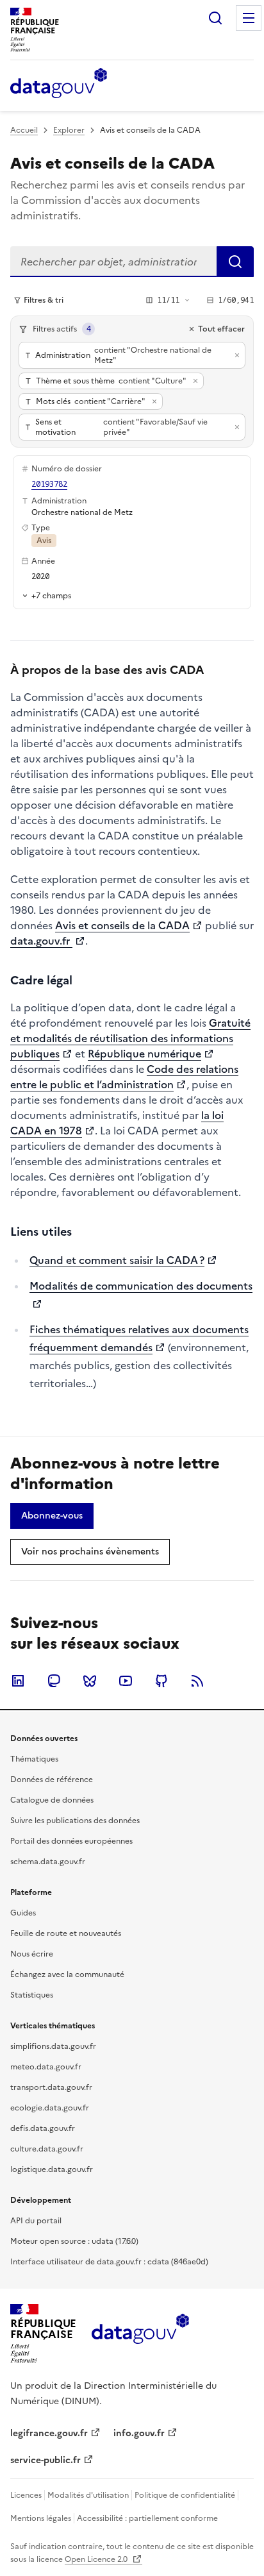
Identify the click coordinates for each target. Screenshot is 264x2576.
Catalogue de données (52, 1800)
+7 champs (51, 595)
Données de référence (52, 1780)
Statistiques (32, 1995)
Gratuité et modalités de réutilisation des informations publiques (130, 1038)
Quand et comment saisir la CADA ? (117, 1260)
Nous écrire (32, 1954)
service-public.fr (45, 2460)
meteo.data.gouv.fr (46, 2067)
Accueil (24, 130)
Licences (26, 2495)
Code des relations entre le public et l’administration (124, 1077)
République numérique (144, 1054)
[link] (52, 1516)
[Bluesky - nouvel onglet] (90, 1681)
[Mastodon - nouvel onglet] (54, 1681)
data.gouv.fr (41, 941)
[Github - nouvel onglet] (161, 1681)
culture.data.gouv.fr (47, 2149)
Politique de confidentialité (185, 2495)
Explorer (69, 130)
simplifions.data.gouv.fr (53, 2046)
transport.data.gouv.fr (51, 2087)
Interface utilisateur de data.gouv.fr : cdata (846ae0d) (109, 2262)
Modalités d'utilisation (88, 2495)
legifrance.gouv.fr (49, 2433)
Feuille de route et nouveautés (66, 1933)
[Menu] (249, 18)
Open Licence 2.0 (97, 2559)
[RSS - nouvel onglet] (197, 1681)
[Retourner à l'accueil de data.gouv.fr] (59, 84)
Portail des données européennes (71, 1841)
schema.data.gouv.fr (48, 1862)
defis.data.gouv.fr (43, 2128)
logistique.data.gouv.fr (52, 2169)
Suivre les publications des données (75, 1821)
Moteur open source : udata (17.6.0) (74, 2241)
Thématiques (34, 1759)
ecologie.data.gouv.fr (50, 2108)
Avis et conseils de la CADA (122, 925)
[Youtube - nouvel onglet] (126, 1681)
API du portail (36, 2221)
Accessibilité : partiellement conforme (147, 2518)
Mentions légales (41, 2518)
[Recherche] (215, 18)
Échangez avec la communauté (67, 1974)
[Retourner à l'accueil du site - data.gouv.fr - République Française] (140, 2334)
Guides (23, 1913)
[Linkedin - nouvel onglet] (18, 1681)
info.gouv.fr (139, 2433)
